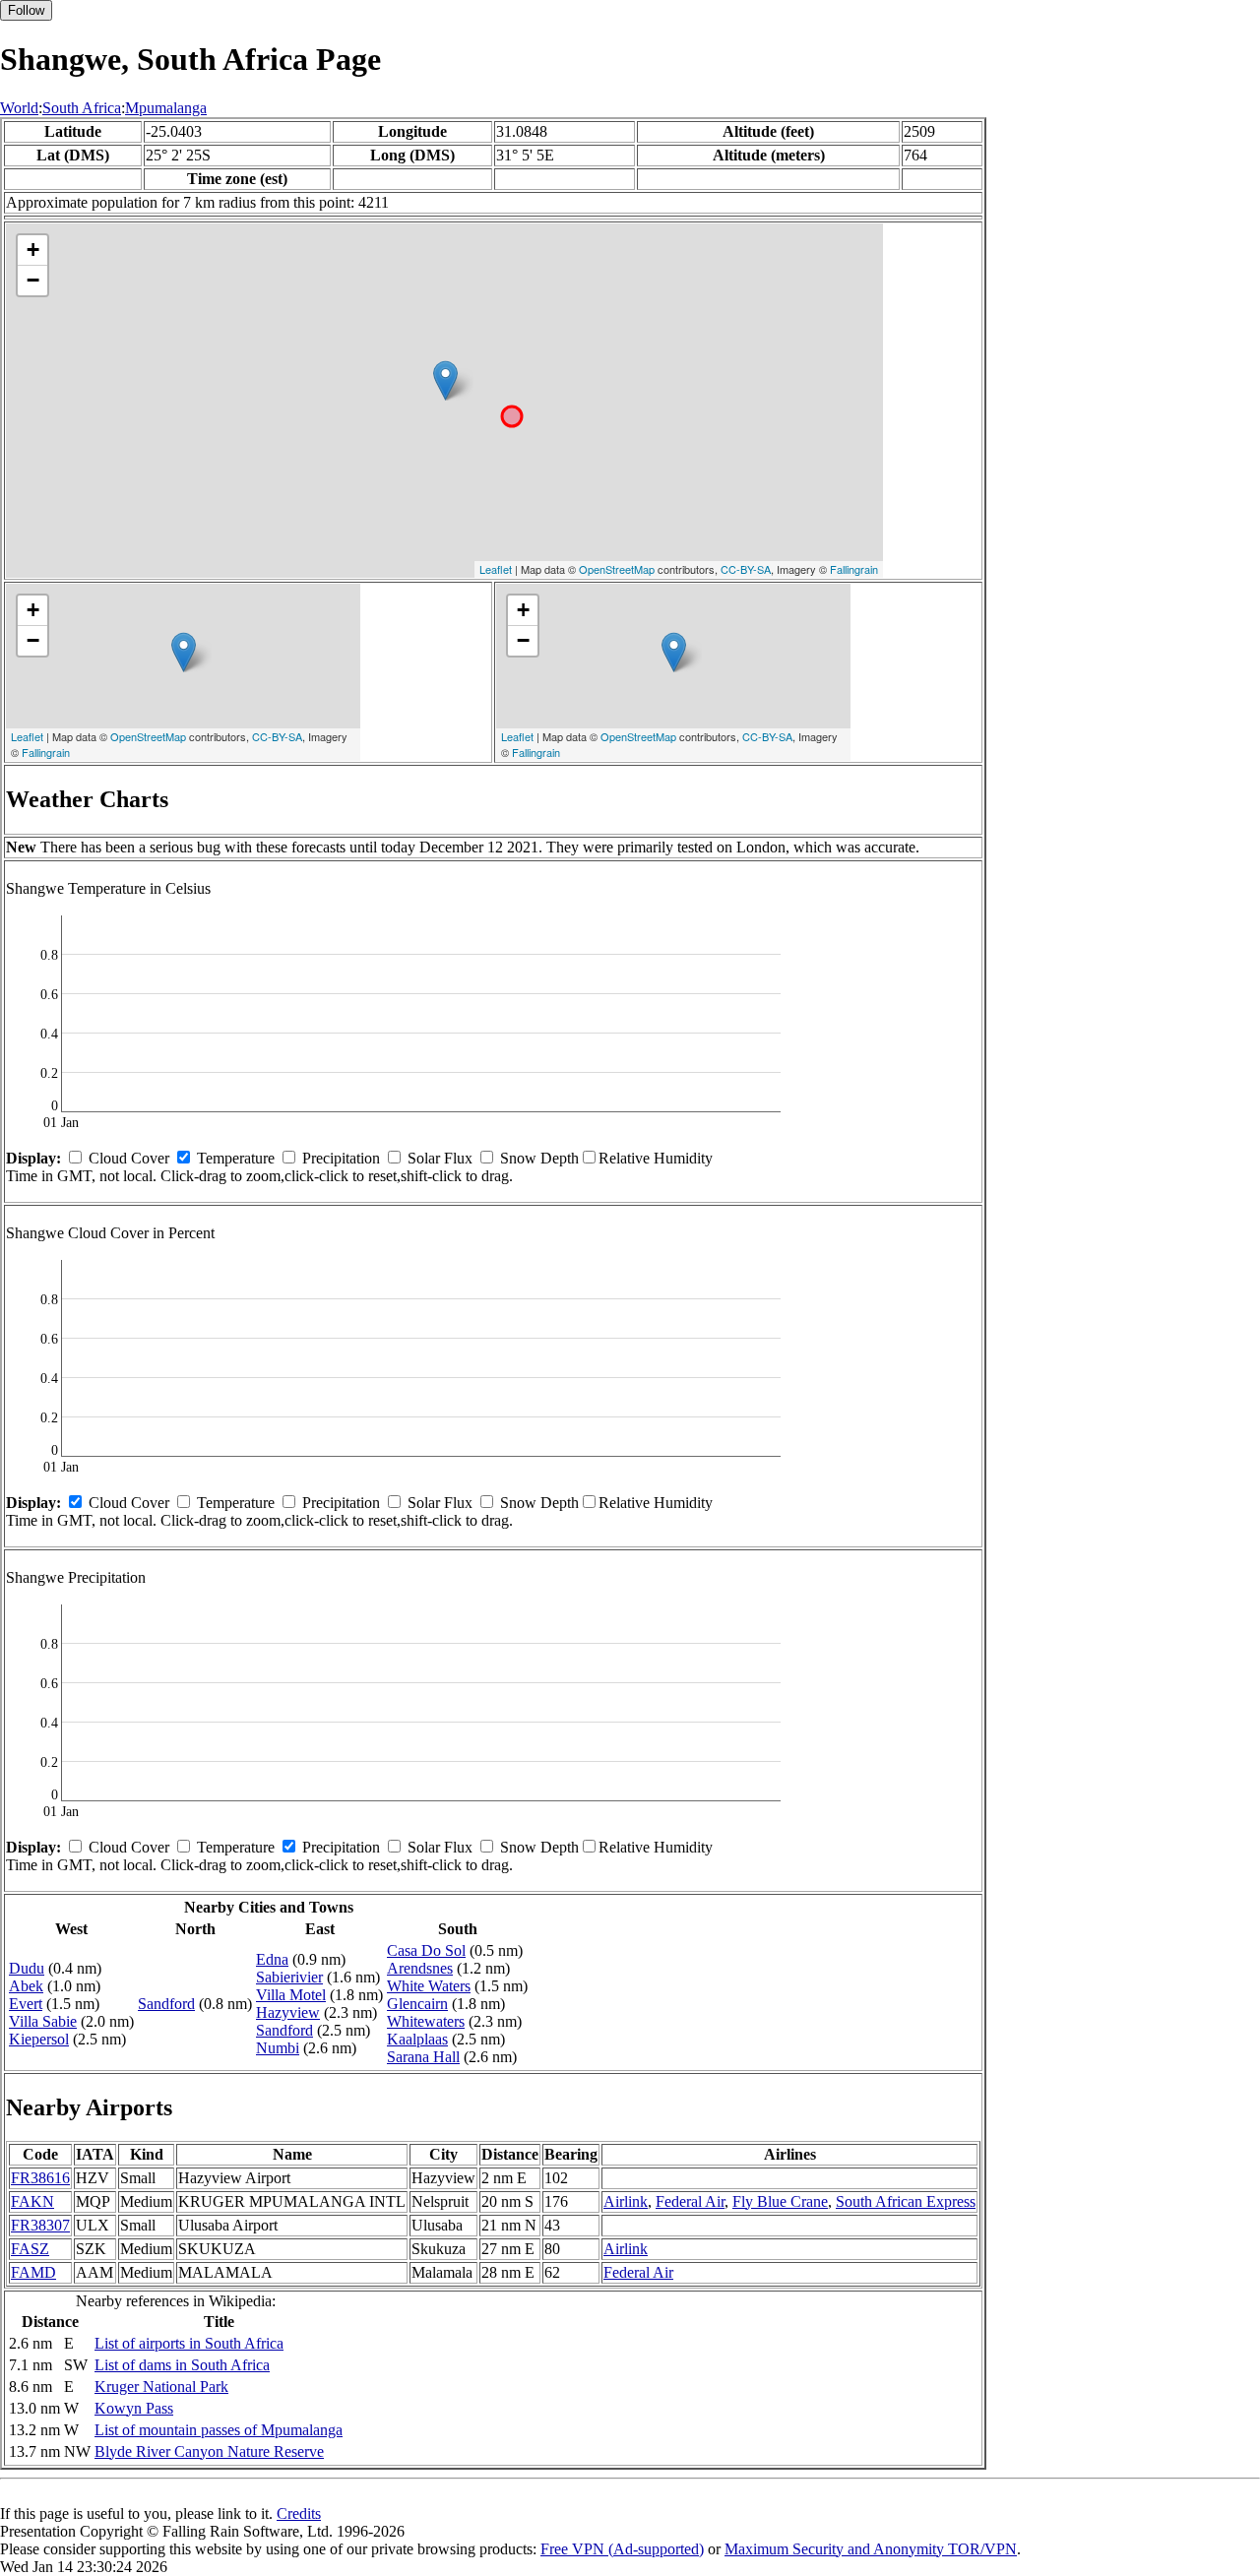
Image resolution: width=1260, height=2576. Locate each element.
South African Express (906, 2201)
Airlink (626, 2201)
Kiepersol (39, 2039)
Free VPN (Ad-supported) (622, 2549)
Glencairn (417, 2004)
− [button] (33, 280)
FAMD (33, 2272)
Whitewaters (426, 2021)
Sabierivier (289, 1977)
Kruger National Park (161, 2387)
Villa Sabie (43, 2021)
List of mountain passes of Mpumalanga (219, 2430)
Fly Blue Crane (780, 2201)
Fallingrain (854, 569)
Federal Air (690, 2201)
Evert (26, 2004)
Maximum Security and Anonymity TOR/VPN (871, 2549)
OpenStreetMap (617, 569)
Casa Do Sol (426, 1950)
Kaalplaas (417, 2039)
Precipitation (341, 1158)
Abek (26, 1986)
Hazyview (288, 2012)
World (19, 108)
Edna (272, 1959)
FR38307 (40, 2225)
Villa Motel (291, 1995)
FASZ (30, 2249)
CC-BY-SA (746, 569)
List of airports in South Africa (189, 2343)
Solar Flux (440, 1158)
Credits (299, 2513)
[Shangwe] (445, 380)
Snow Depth (539, 1158)
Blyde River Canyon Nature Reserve (209, 2451)
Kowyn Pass (134, 2408)
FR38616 (40, 2178)
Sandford (166, 2004)
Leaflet (496, 569)
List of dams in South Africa (182, 2365)
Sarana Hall (423, 2057)
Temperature (236, 1158)
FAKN (32, 2201)
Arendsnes (420, 1968)
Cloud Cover (129, 1158)
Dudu (27, 1968)
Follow (26, 10)
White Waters (429, 1986)
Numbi (278, 2048)
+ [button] (33, 250)
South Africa (82, 108)
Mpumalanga (166, 108)
